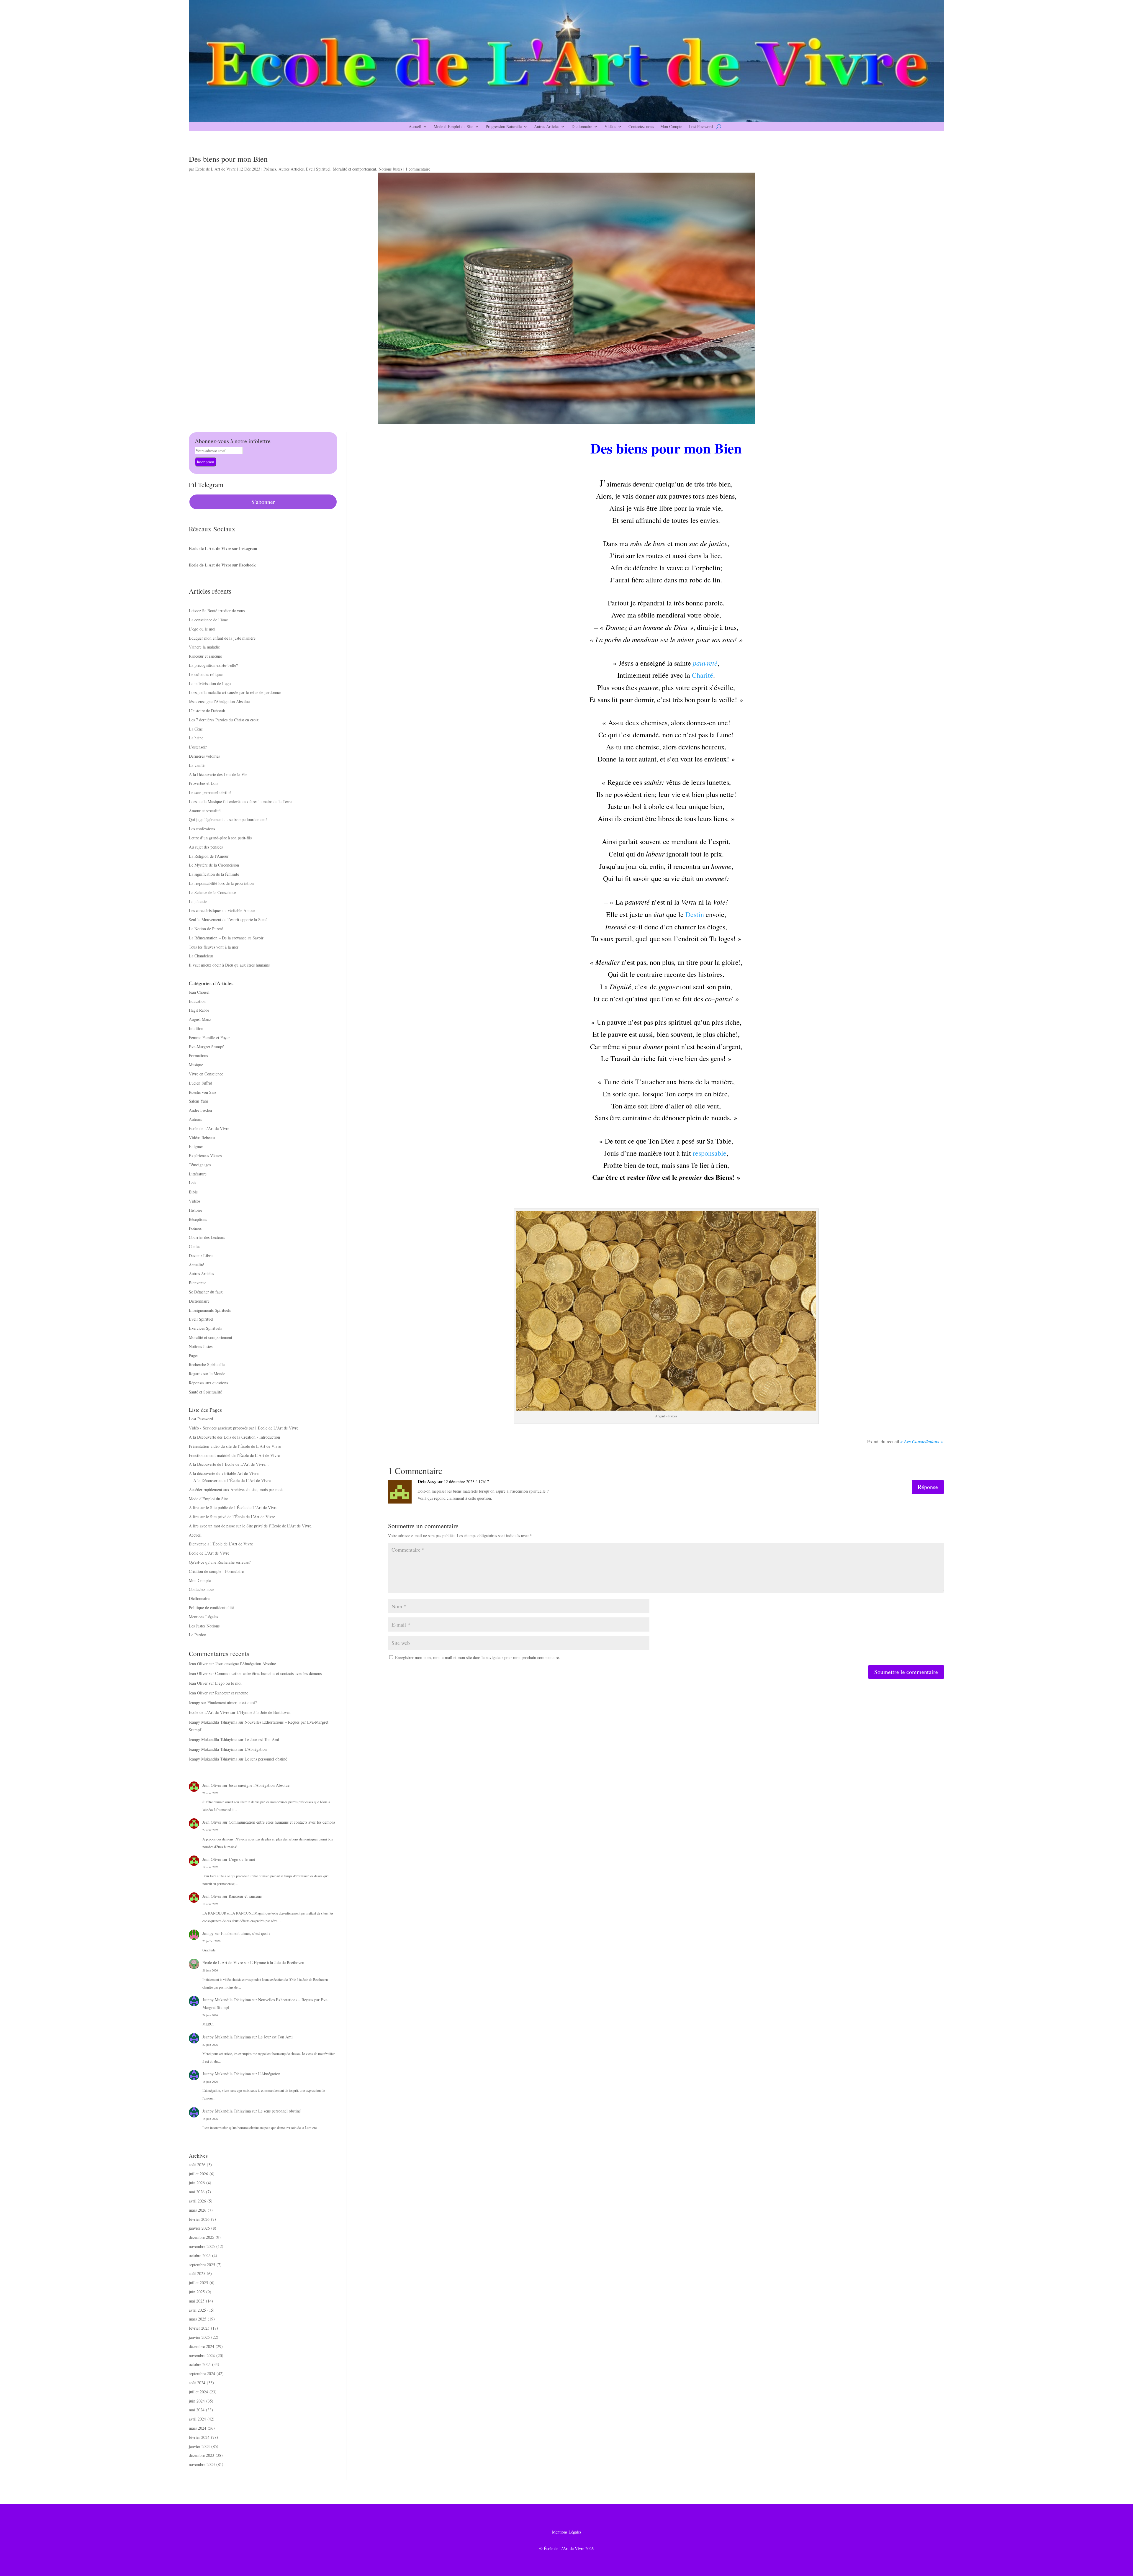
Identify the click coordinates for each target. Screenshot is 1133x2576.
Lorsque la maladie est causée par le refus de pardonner (235, 692)
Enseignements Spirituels (210, 1310)
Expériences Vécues (205, 1156)
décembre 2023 (202, 2455)
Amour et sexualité (205, 811)
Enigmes (196, 1146)
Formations (198, 1056)
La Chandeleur (201, 956)
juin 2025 (197, 2292)
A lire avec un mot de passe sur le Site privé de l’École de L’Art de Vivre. (251, 1526)
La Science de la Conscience (212, 892)
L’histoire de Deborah (207, 711)
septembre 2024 (202, 2373)
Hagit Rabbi (199, 1010)
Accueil (415, 127)
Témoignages (200, 1165)
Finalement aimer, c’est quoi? (232, 1703)
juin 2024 (197, 2401)
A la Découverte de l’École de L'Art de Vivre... (229, 1464)
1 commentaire (418, 169)
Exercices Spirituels (205, 1328)
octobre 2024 (200, 2364)
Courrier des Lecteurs (207, 1237)
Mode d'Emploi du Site (208, 1499)
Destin (695, 914)
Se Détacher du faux (206, 1292)
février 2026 (199, 2219)
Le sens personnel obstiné (210, 792)
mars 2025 (198, 2319)
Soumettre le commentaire (906, 1672)
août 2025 (197, 2273)
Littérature (198, 1174)
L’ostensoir (198, 747)
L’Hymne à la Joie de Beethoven (264, 1712)
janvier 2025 (199, 2337)
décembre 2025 (202, 2237)
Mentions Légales (203, 1617)
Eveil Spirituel (318, 169)
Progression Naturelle (504, 127)
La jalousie (198, 901)
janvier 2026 (199, 2228)
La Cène (196, 729)
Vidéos (610, 127)
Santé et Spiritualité (205, 1392)
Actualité (196, 1265)
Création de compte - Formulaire (216, 1571)
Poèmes (270, 169)
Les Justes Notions (204, 1626)
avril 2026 (197, 2201)
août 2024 (197, 2383)
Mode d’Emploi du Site (453, 127)
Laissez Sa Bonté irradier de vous (217, 611)
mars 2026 (198, 2210)
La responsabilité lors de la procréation (221, 883)
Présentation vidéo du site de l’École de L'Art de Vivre (235, 1446)
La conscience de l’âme (208, 620)
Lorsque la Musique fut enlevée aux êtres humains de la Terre (240, 801)
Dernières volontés (204, 756)
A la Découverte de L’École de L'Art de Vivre (232, 1480)
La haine (196, 738)
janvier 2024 (199, 2446)
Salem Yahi (198, 1101)
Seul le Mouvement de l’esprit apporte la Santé (228, 919)
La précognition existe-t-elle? (213, 665)
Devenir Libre (201, 1256)
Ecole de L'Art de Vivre (216, 169)
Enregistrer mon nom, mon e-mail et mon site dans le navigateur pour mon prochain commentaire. (478, 1657)
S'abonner (263, 502)
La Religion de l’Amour (209, 856)
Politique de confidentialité (211, 1608)
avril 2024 (197, 2419)
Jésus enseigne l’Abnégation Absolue (219, 701)
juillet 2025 (198, 2283)
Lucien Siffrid (200, 1083)
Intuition (196, 1028)
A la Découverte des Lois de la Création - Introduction (234, 1437)
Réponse (928, 1487)
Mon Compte (671, 127)
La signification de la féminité (214, 874)
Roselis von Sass (203, 1092)
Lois (193, 1183)
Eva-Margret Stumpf (206, 1047)
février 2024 (199, 2437)
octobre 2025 (200, 2255)
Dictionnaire (582, 127)
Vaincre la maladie (204, 647)
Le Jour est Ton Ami (262, 1739)
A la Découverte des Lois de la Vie (218, 774)
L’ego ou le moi (202, 629)
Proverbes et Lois (203, 783)
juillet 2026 (198, 2174)
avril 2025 (197, 2310)
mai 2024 (197, 2410)
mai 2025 (197, 2301)
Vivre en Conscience (206, 1074)
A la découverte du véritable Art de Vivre (224, 1473)
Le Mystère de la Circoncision (214, 865)
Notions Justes (390, 169)
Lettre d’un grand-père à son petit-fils (220, 838)
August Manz (200, 1019)
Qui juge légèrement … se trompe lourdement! (228, 819)
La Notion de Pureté (206, 929)
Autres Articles (547, 127)
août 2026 (197, 2165)
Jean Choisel (199, 992)
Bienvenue (198, 1283)
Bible (193, 1192)
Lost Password (701, 127)
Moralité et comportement (355, 169)
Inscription (206, 462)
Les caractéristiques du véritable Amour (222, 910)
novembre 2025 (202, 2246)
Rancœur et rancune (205, 656)
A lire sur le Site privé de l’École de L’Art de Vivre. (233, 1517)
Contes (194, 1246)
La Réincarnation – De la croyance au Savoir (226, 938)
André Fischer (201, 1110)
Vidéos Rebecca (202, 1138)
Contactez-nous (641, 127)
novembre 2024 (202, 2355)
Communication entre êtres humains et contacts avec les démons (268, 1673)
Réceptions (198, 1219)
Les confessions (202, 829)
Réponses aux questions (208, 1383)
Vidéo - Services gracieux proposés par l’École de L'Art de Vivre (244, 1428)
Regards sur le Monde (207, 1374)
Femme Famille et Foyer (209, 1038)
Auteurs (195, 1119)
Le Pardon (198, 1635)
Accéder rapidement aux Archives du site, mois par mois (236, 1490)
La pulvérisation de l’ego (210, 683)
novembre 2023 (202, 2464)
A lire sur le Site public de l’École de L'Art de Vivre (233, 1508)
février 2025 (199, 2328)
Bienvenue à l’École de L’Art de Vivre (221, 1544)
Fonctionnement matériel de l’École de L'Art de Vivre (234, 1455)
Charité (703, 675)
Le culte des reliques (206, 674)
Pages (194, 1356)
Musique (196, 1065)
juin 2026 (197, 2183)
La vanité (197, 765)
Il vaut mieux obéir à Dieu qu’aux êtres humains (229, 965)
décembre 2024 (202, 2346)
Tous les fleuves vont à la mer (214, 947)
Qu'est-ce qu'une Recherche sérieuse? (220, 1562)
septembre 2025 (202, 2265)
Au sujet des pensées (206, 847)
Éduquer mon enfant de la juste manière (222, 638)
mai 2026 (197, 2192)
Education (197, 1001)
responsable (710, 1153)
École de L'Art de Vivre (209, 1553)
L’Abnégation (256, 1749)
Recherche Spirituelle (207, 1364)
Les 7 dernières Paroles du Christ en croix (224, 720)
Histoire (195, 1210)
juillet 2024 (198, 2392)
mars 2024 (198, 2428)
